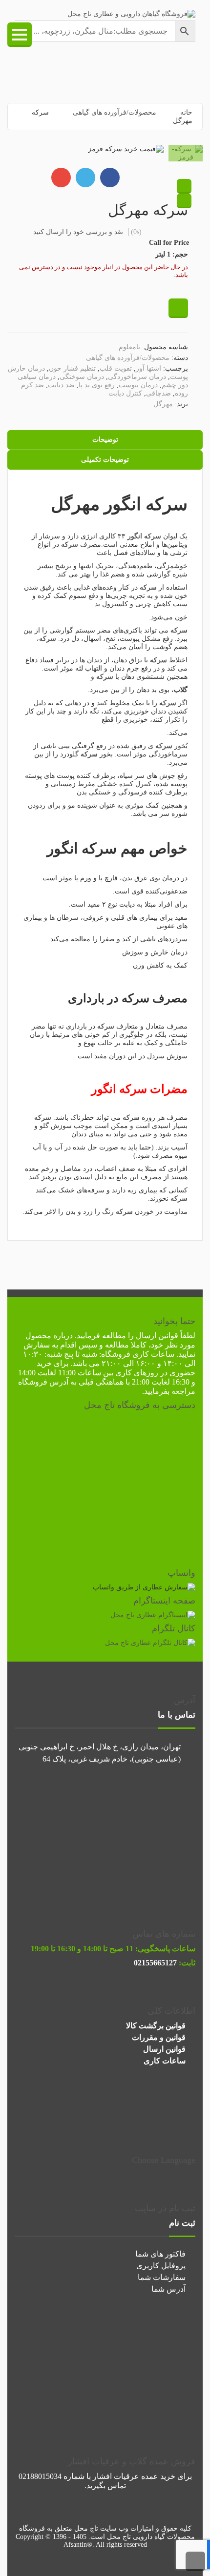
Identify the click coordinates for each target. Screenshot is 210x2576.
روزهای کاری (137, 1373)
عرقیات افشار (116, 2476)
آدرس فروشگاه (43, 1382)
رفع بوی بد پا (97, 385)
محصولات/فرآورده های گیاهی (115, 112)
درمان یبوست (138, 385)
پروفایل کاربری (161, 2266)
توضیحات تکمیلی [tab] (105, 460)
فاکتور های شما (160, 2254)
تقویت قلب (116, 368)
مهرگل (163, 404)
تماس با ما (177, 1715)
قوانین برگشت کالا (156, 2026)
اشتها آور (148, 368)
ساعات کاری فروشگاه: (137, 1354)
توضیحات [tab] (105, 440)
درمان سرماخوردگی (137, 377)
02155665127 (155, 1963)
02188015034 (40, 2476)
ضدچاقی (158, 393)
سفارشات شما (162, 2277)
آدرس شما (168, 2289)
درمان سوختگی (82, 377)
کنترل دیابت (125, 393)
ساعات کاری (165, 2061)
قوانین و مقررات (159, 2037)
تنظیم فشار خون (72, 368)
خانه (186, 112)
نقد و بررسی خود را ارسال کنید (78, 232)
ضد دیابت (61, 385)
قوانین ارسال (157, 1336)
